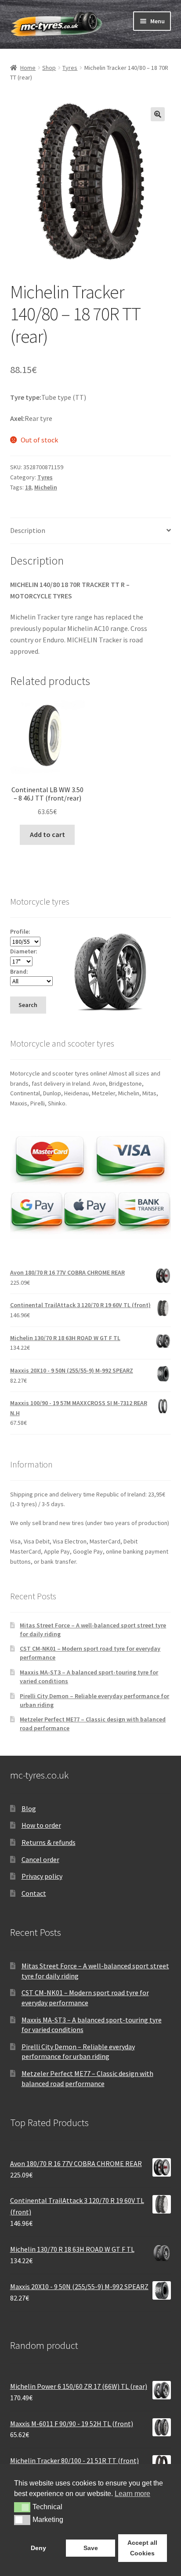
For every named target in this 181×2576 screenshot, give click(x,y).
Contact (34, 1893)
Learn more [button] (132, 2494)
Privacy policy (42, 1876)
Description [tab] (28, 530)
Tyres (70, 68)
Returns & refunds (49, 1842)
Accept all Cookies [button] (142, 2548)
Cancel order (40, 1859)
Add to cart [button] (47, 834)
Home (28, 68)
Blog (29, 1808)
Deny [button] (38, 2548)
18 (28, 487)
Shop (49, 68)
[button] (158, 114)
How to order (41, 1825)
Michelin (46, 487)
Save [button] (91, 2548)
